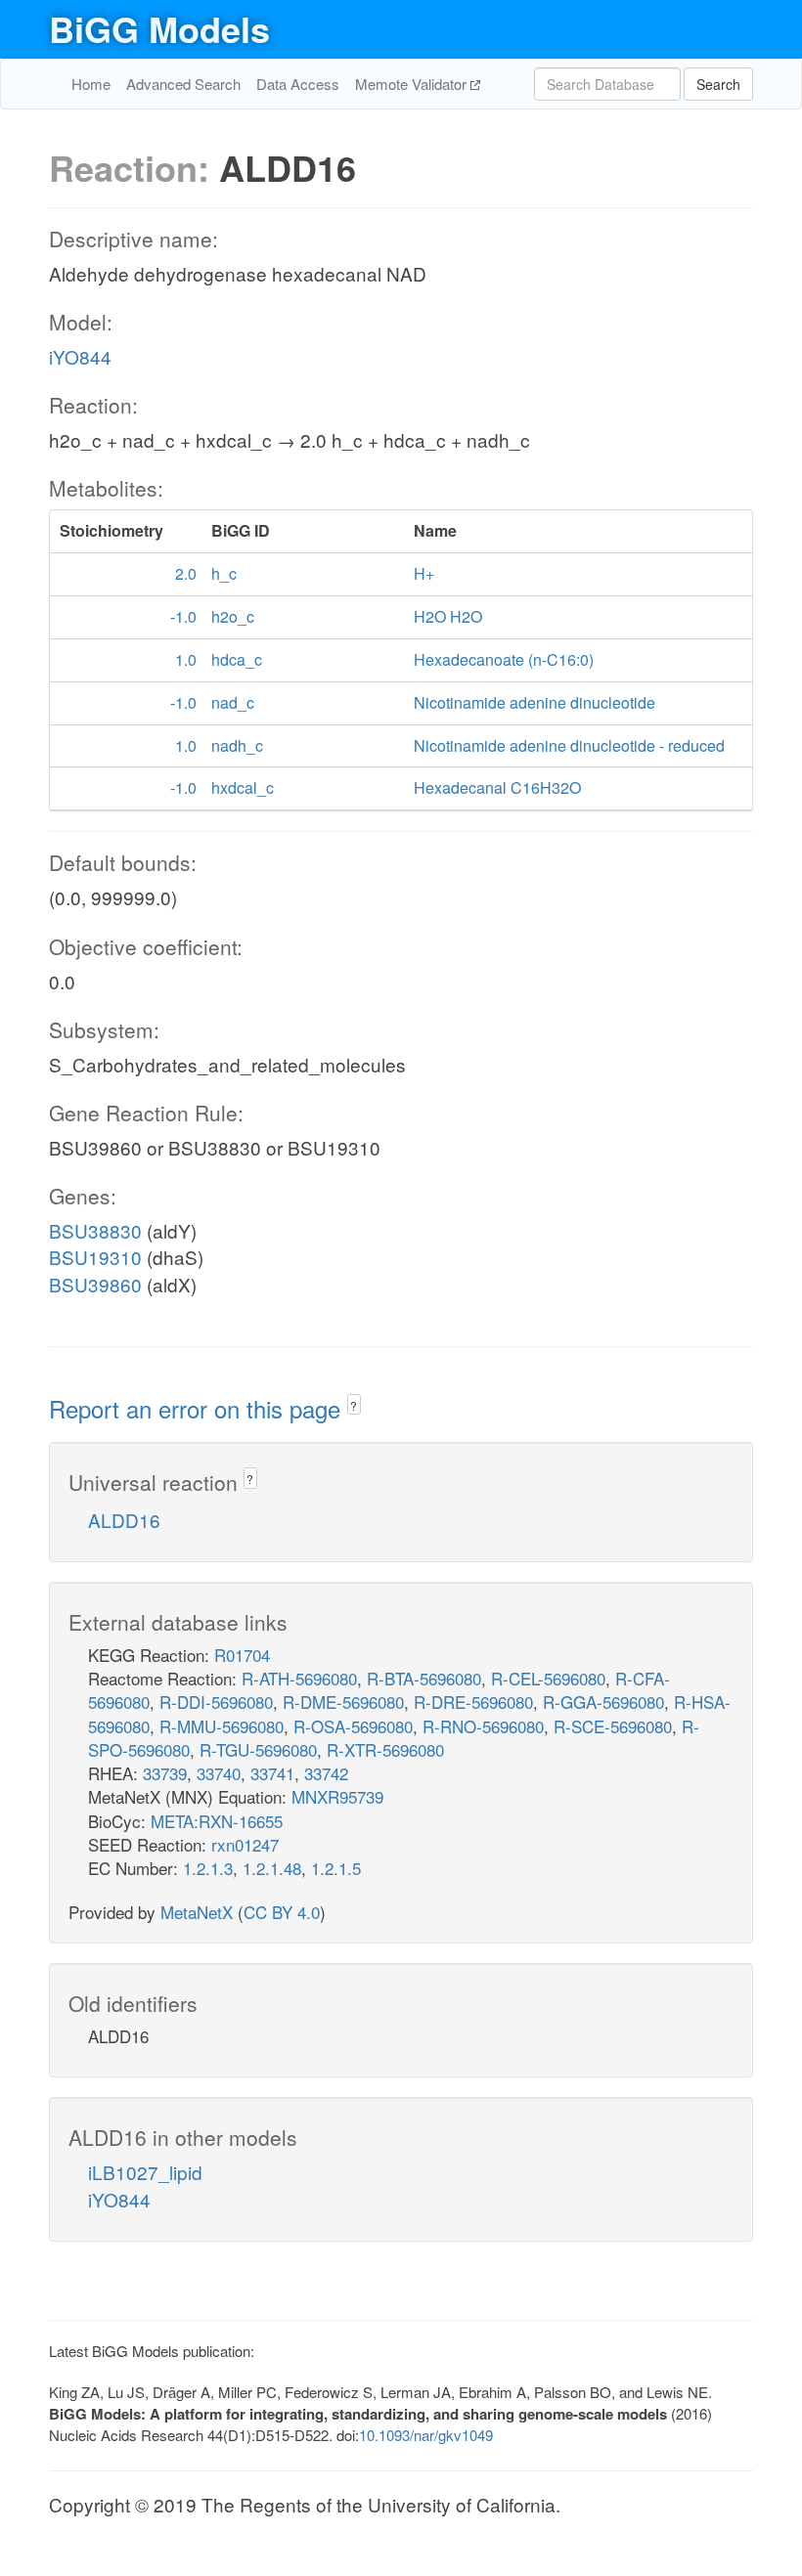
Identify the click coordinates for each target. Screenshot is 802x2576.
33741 (272, 1773)
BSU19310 (95, 1257)
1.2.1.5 (336, 1868)
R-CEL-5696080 (548, 1678)
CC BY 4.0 (282, 1912)
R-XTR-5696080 (385, 1749)
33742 (326, 1773)
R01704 (242, 1655)
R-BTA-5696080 (424, 1678)
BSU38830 (95, 1230)
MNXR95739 (337, 1796)
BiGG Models (159, 28)
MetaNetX (197, 1912)
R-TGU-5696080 (258, 1749)
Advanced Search (183, 84)
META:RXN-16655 (217, 1821)
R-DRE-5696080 (473, 1702)
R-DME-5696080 (343, 1702)
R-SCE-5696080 (613, 1726)
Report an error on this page (198, 1408)
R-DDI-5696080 (216, 1702)
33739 (165, 1773)
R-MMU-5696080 (222, 1726)
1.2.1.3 (208, 1868)
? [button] (354, 1405)
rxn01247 (245, 1844)
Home (91, 84)
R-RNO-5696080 (483, 1726)
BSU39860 (95, 1284)
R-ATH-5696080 (299, 1678)
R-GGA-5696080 (603, 1702)
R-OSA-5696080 (353, 1726)
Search (718, 84)
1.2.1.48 (272, 1868)
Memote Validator (413, 84)
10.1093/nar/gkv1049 (426, 2435)
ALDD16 (124, 1520)
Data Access (298, 84)
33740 (219, 1773)
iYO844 (80, 356)
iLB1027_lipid (145, 2172)
